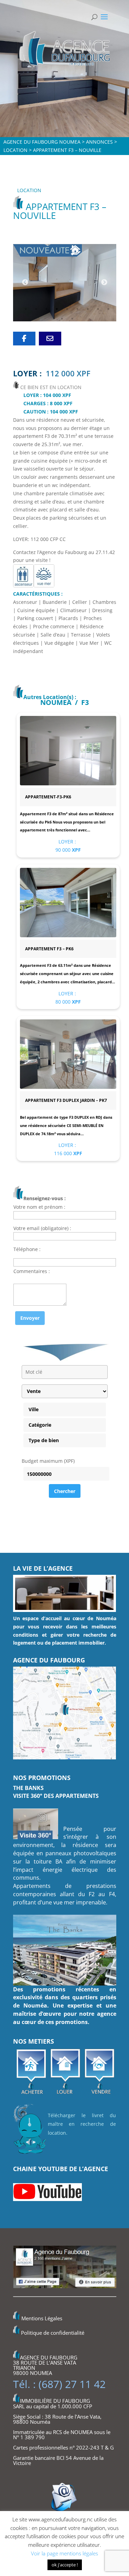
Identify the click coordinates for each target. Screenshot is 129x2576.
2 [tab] (36, 309)
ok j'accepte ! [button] (65, 2565)
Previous (25, 283)
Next (104, 283)
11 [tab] (72, 319)
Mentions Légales (42, 2319)
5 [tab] (67, 309)
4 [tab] (57, 309)
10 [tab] (62, 319)
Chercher (65, 1491)
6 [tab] (77, 309)
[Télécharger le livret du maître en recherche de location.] (30, 2155)
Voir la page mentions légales (64, 2553)
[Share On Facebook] (24, 339)
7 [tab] (88, 309)
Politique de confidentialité (53, 2333)
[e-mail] (50, 339)
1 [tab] (26, 309)
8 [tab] (98, 309)
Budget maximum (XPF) (48, 1461)
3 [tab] (46, 309)
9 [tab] (108, 309)
